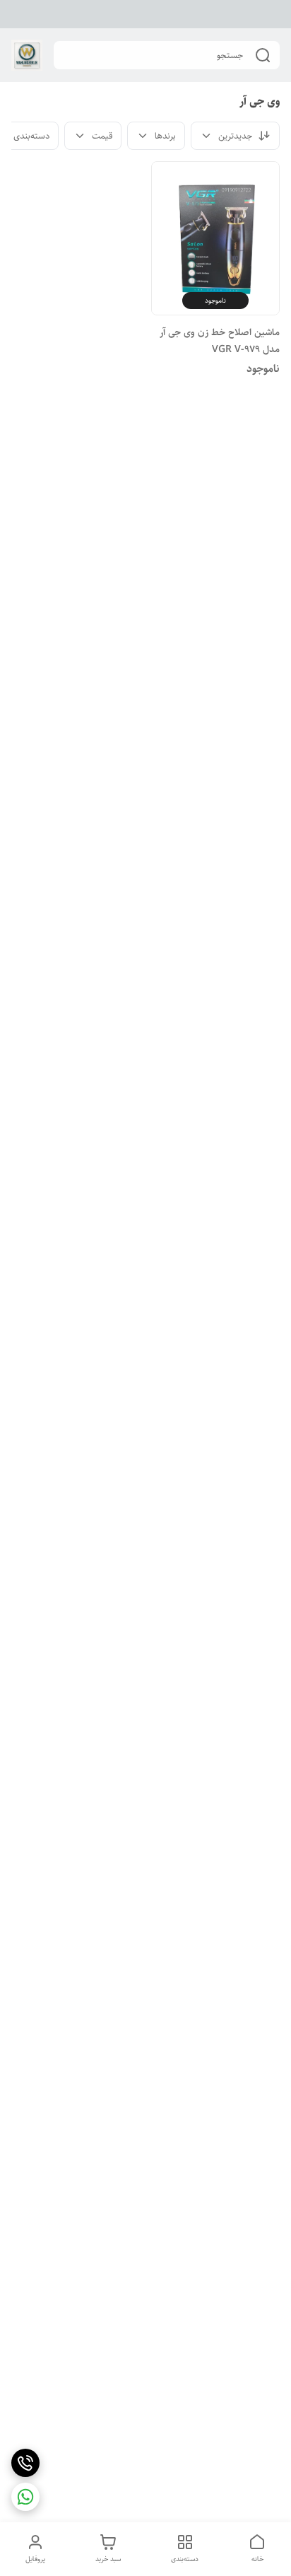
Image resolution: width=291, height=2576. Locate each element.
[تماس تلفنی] (25, 2463)
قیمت (102, 136)
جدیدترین (235, 136)
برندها (165, 136)
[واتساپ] (25, 2497)
